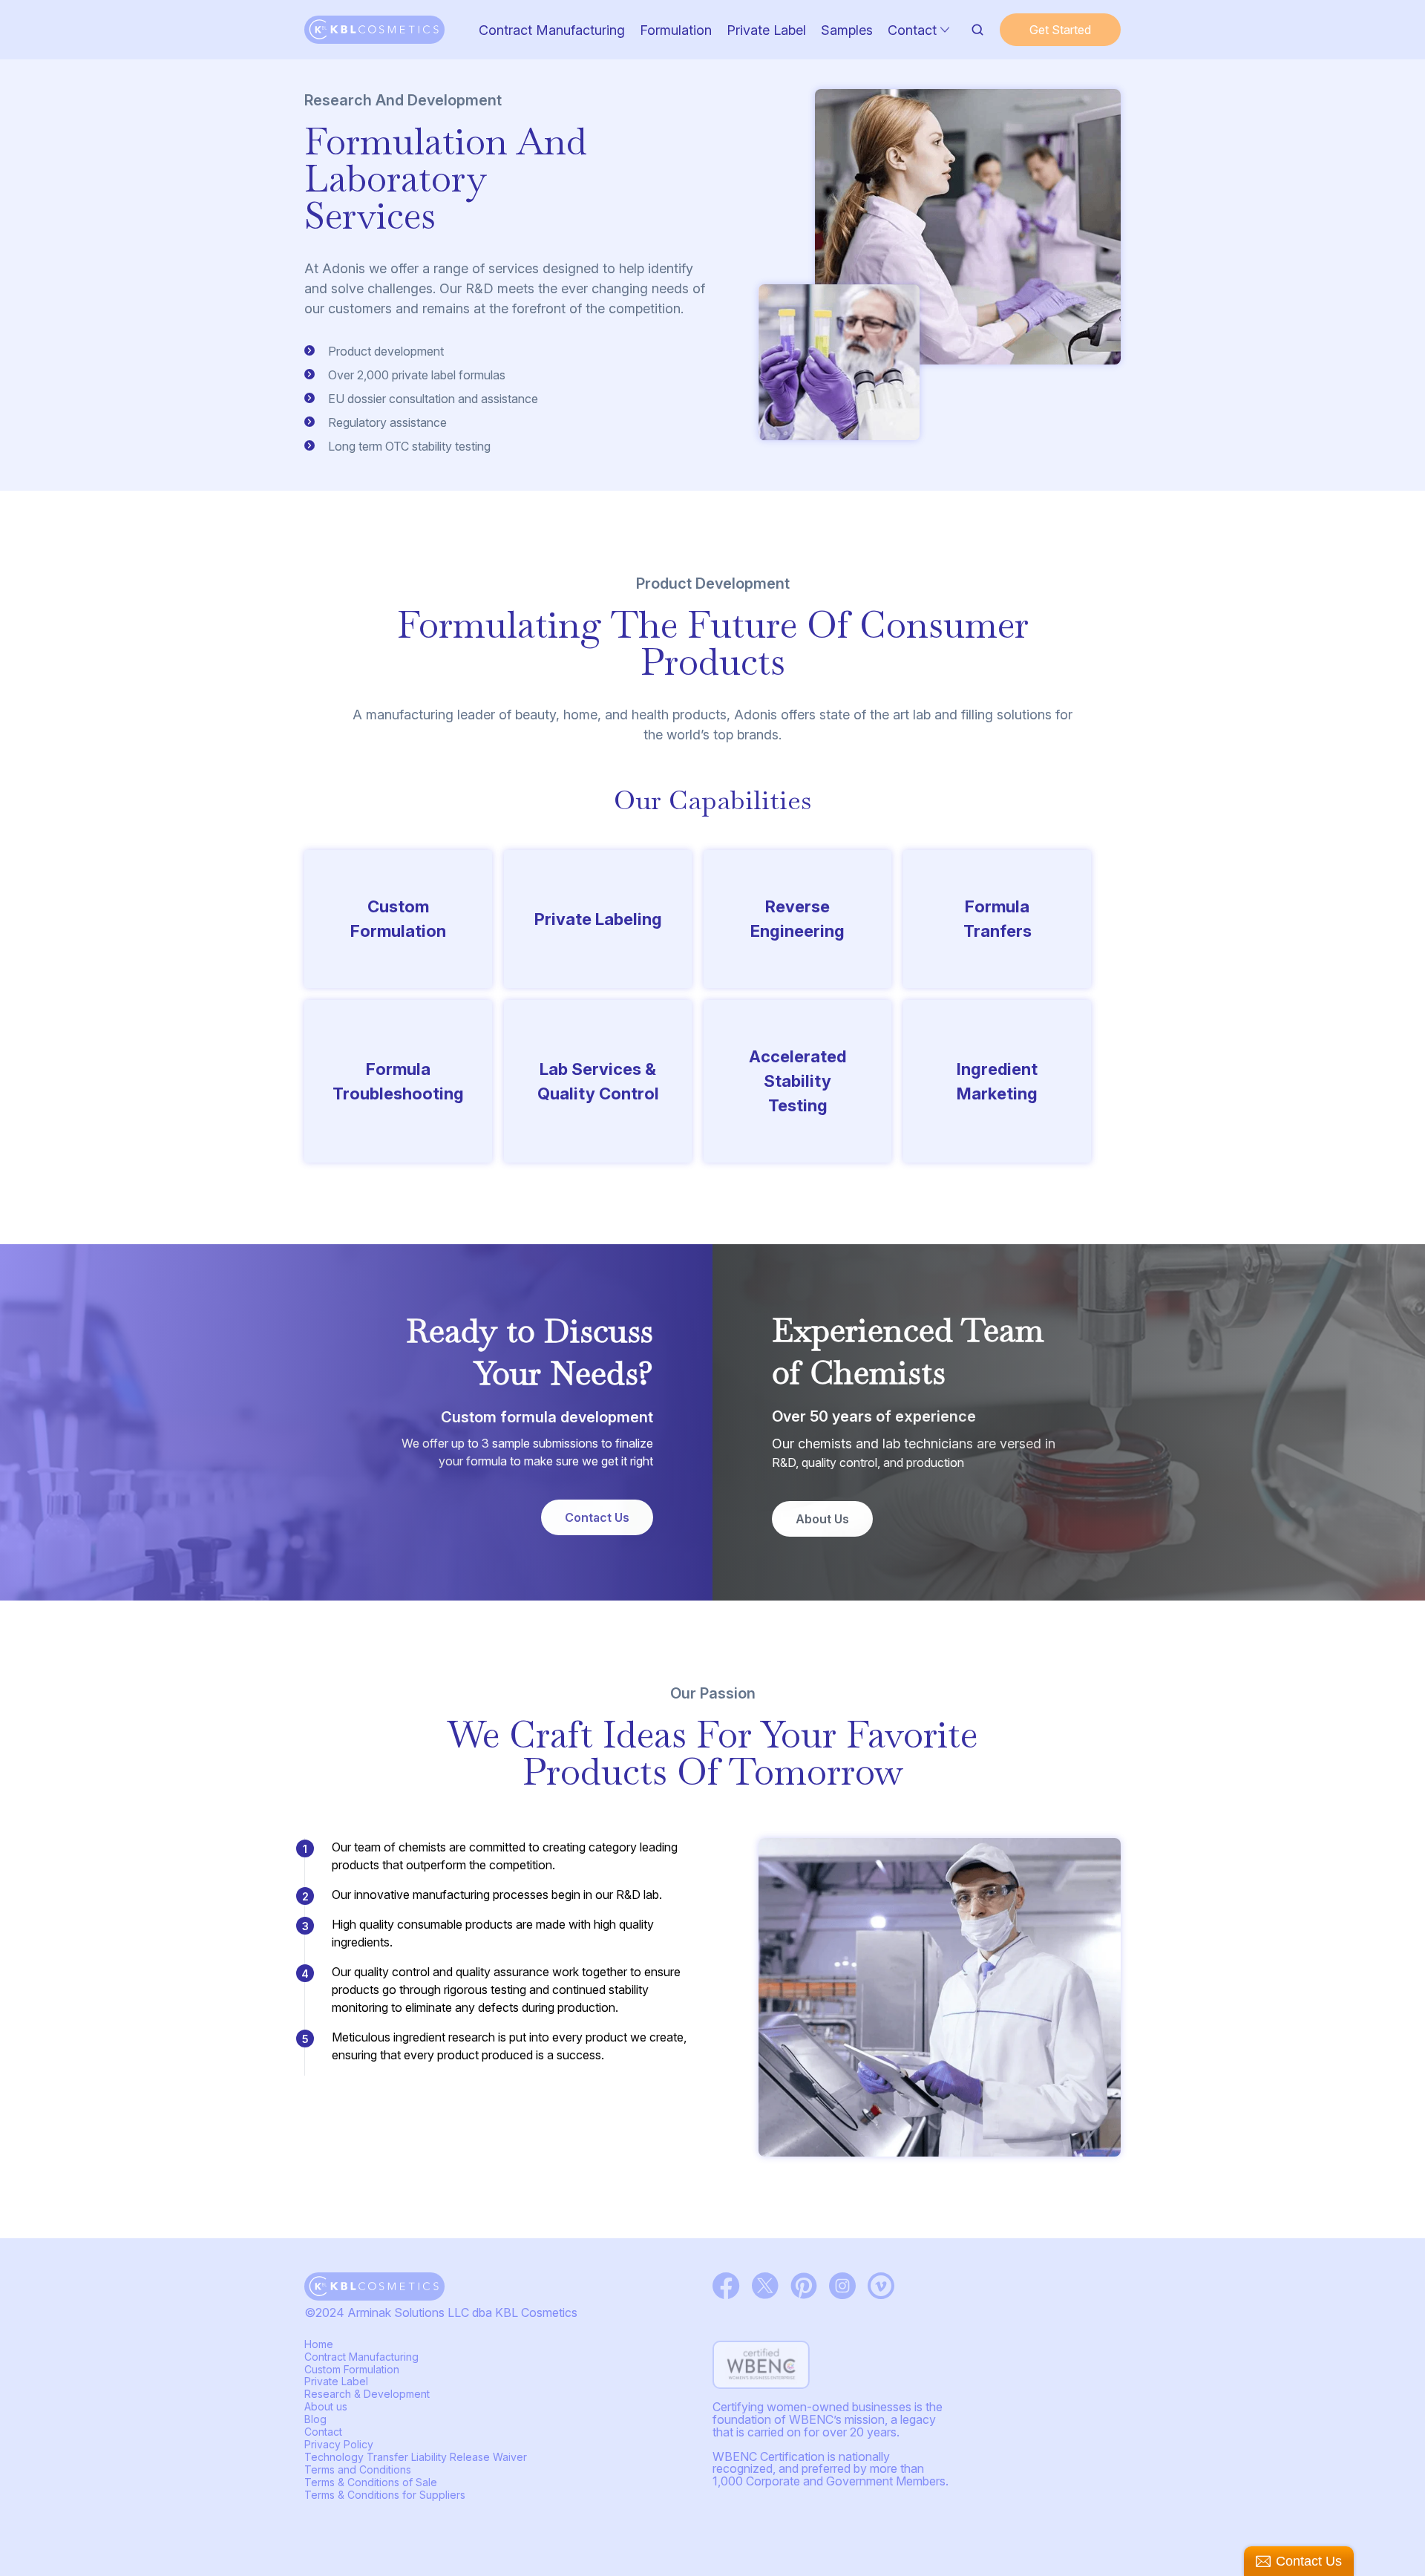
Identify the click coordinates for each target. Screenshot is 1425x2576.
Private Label (766, 30)
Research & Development (367, 2394)
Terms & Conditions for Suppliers (385, 2495)
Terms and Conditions (358, 2469)
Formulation (676, 30)
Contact (912, 30)
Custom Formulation (352, 2369)
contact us (597, 1517)
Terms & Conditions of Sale (371, 2482)
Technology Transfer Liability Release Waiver (416, 2457)
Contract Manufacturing (552, 30)
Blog (315, 2419)
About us (822, 1519)
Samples (847, 30)
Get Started (1060, 30)
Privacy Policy (339, 2444)
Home (319, 2344)
